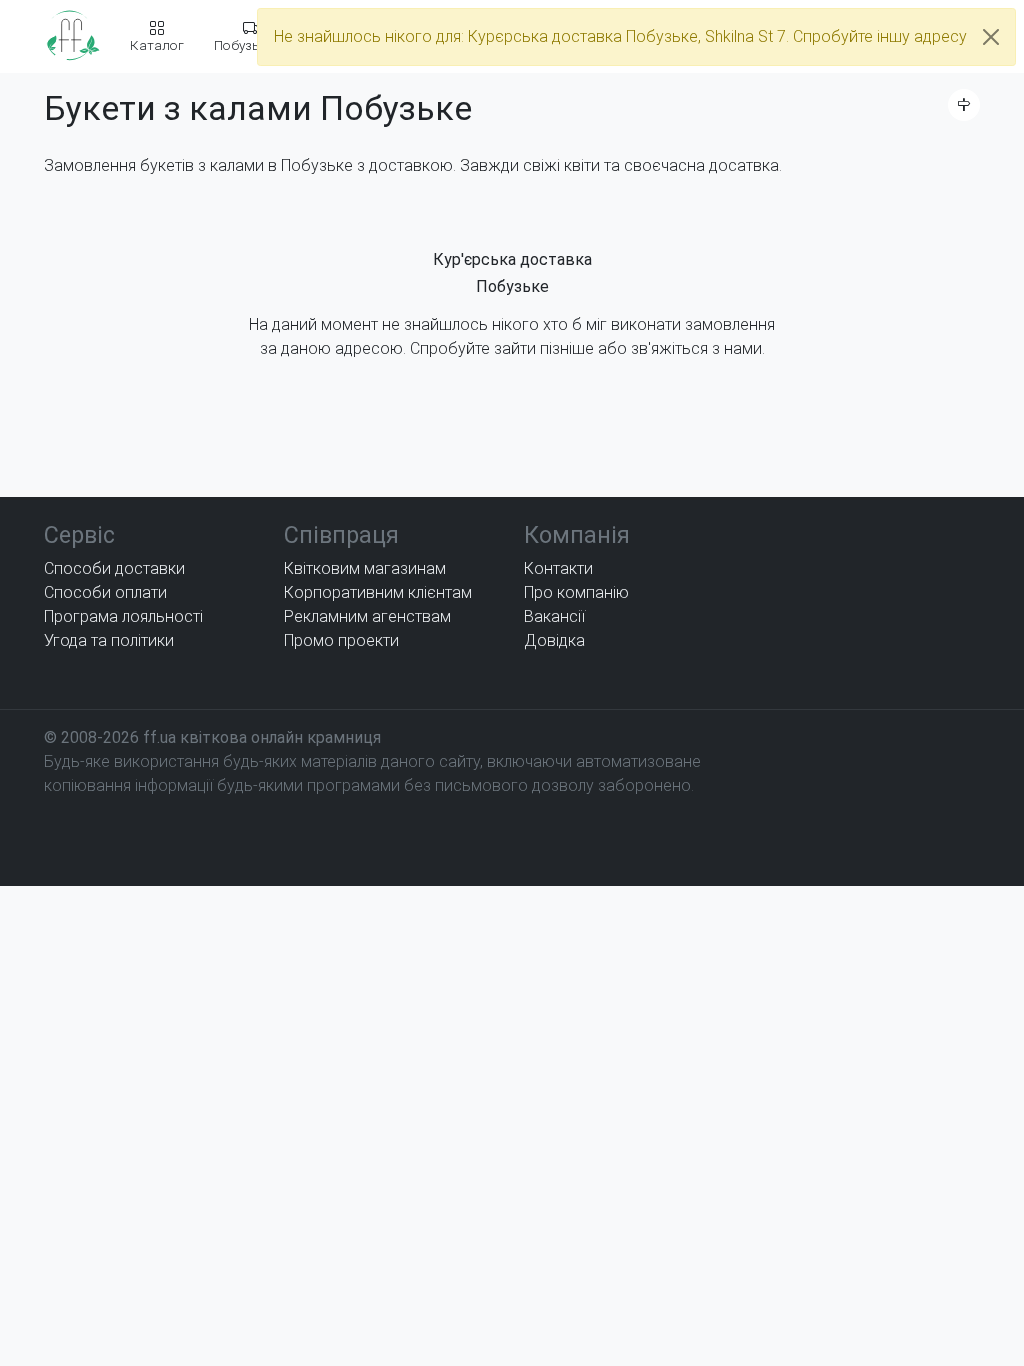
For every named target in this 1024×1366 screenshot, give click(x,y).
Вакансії (554, 616)
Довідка (554, 640)
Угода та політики (109, 640)
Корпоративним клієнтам (378, 592)
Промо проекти (341, 640)
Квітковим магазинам (365, 568)
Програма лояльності (123, 616)
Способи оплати (105, 592)
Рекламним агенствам (367, 616)
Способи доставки (114, 568)
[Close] (991, 37)
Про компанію (576, 592)
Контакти (558, 568)
